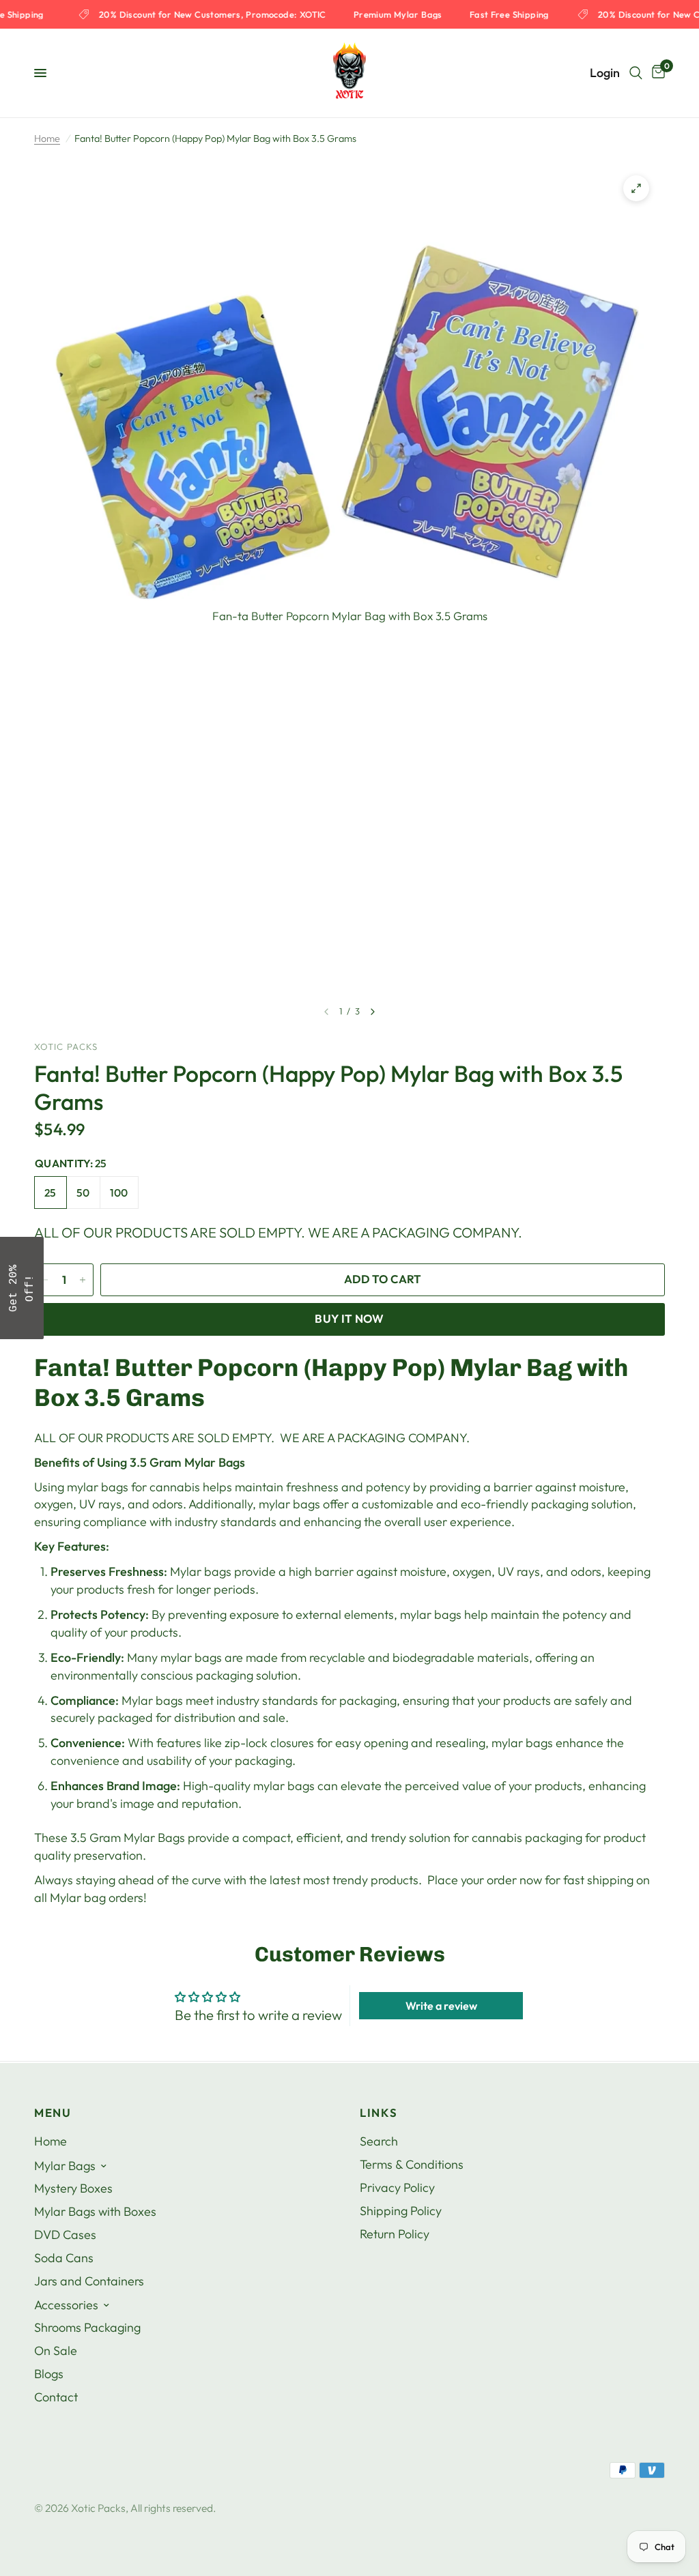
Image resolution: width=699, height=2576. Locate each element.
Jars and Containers (89, 2281)
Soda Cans (64, 2258)
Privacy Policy (397, 2187)
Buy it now (349, 1318)
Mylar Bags (65, 2166)
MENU (53, 2113)
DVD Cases (65, 2235)
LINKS (379, 2113)
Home (47, 138)
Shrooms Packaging (87, 2327)
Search (379, 2141)
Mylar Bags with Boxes (95, 2211)
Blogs (49, 2374)
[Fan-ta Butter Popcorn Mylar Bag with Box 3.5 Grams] (636, 188)
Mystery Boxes (73, 2188)
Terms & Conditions (412, 2164)
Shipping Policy (401, 2211)
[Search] (636, 73)
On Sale (56, 2351)
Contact (56, 2397)
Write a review (441, 2006)
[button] (22, 1288)
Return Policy (395, 2234)
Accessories (66, 2305)
